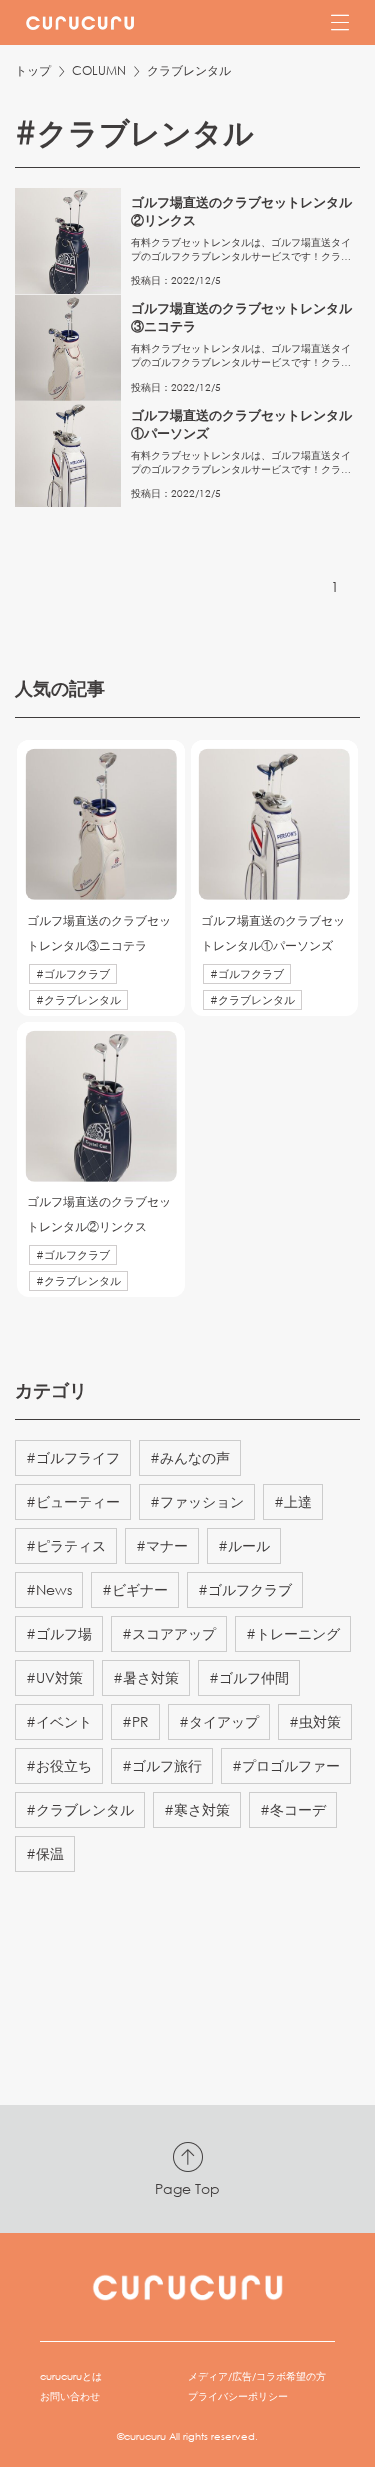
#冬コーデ (293, 1809)
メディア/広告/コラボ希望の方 (257, 2376)
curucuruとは (71, 2376)
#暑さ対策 (146, 1677)
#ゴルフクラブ (245, 1589)
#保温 (45, 1853)
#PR (135, 1721)
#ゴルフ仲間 (249, 1677)
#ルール (244, 1545)
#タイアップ (219, 1721)
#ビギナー (135, 1589)
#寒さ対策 (197, 1809)
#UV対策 (54, 1677)
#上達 (293, 1501)
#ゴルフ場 (59, 1633)
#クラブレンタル (80, 1809)
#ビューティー (73, 1501)
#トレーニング (293, 1633)
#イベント (59, 1721)
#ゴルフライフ (73, 1457)
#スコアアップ (169, 1633)
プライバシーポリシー (238, 2396)
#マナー (162, 1545)
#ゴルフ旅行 (162, 1765)
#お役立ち (59, 1765)
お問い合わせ (70, 2396)
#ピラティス (66, 1545)
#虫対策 (315, 1721)
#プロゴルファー (286, 1765)
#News (49, 1589)
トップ (33, 70)
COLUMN (99, 70)
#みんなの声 (190, 1457)
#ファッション (197, 1501)
